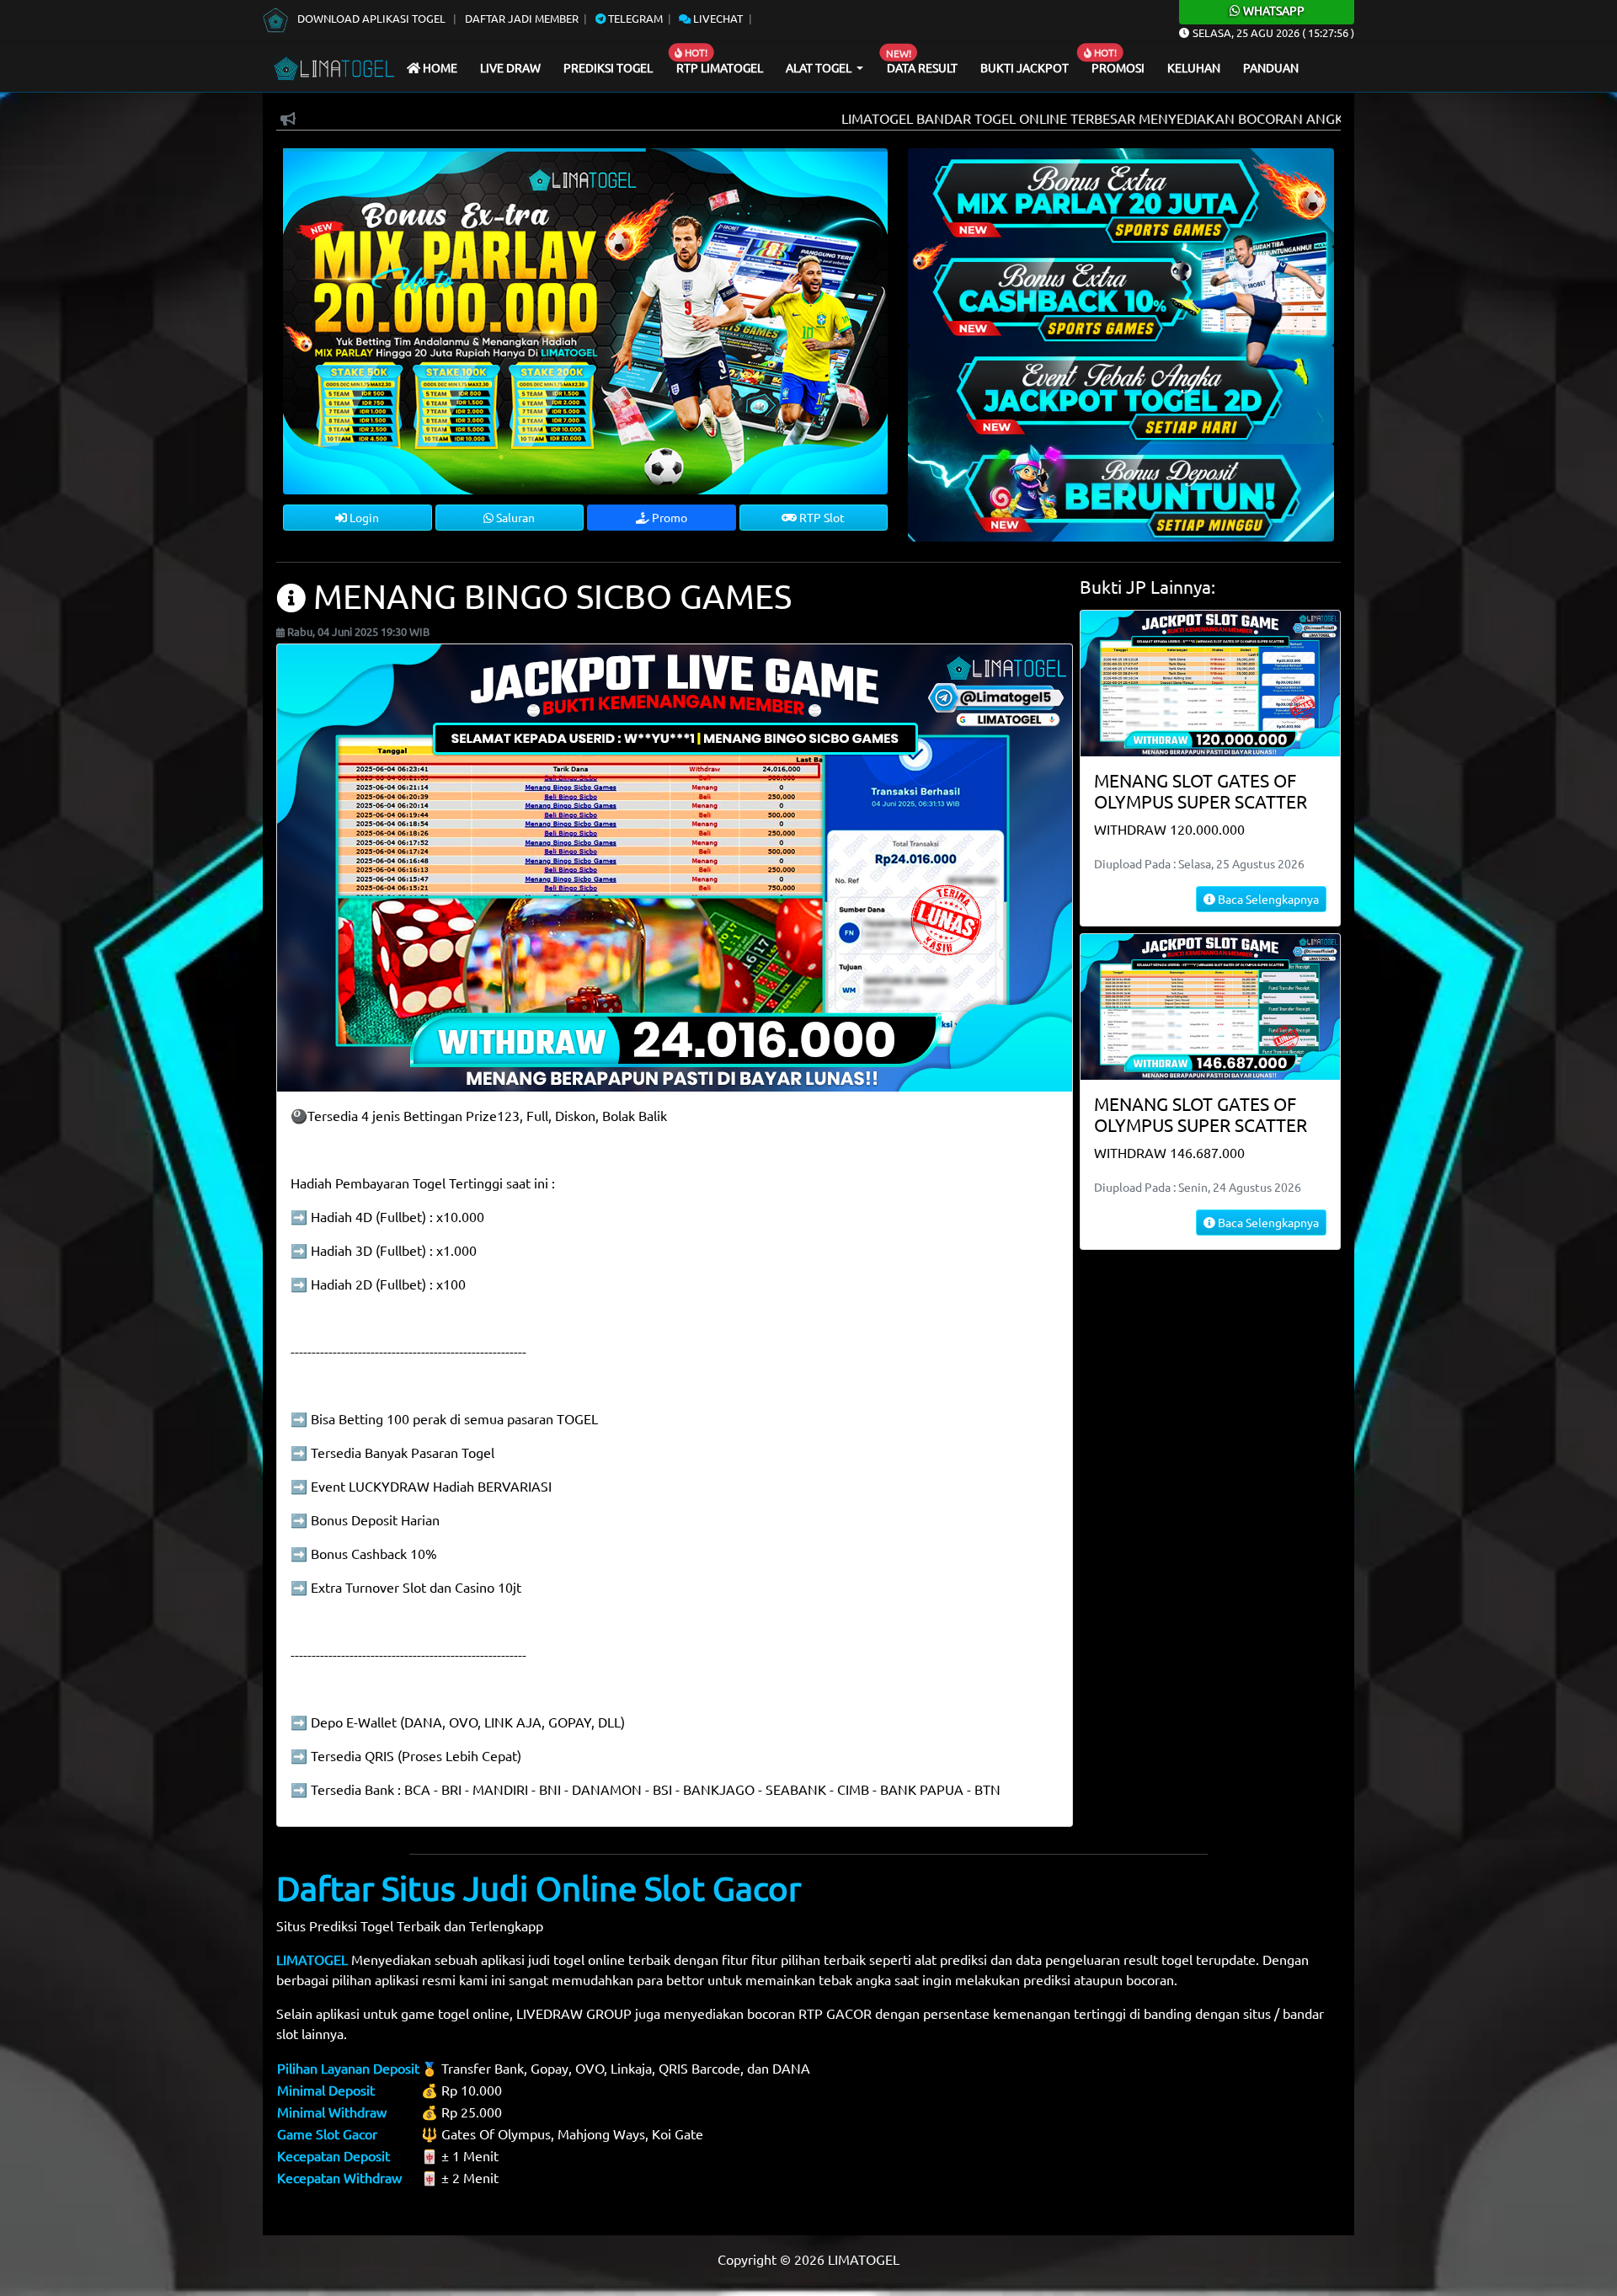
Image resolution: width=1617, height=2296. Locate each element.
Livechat (717, 18)
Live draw (510, 67)
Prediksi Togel (608, 67)
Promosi (1118, 67)
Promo (668, 517)
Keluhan (1194, 67)
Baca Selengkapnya (1267, 899)
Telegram (634, 18)
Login (363, 517)
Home (439, 67)
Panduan (1271, 67)
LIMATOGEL (312, 1959)
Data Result (922, 67)
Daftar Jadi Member (522, 18)
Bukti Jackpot (1025, 67)
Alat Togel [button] (820, 67)
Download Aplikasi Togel (371, 18)
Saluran (514, 517)
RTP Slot (821, 517)
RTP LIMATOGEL (720, 67)
